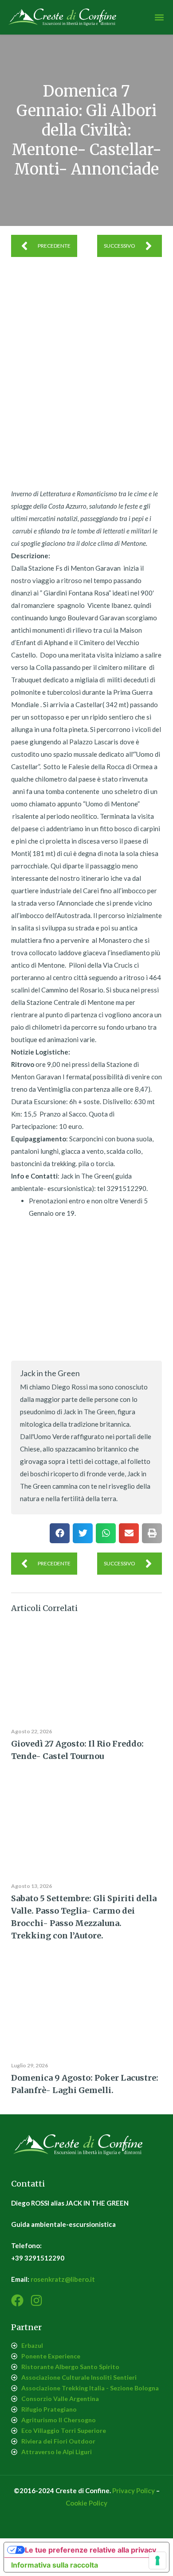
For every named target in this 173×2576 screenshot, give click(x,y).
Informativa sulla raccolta (55, 2565)
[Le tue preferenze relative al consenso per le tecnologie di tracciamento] (157, 2560)
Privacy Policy (134, 2490)
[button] (159, 18)
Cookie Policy (86, 2503)
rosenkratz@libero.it (63, 2279)
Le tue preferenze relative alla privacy (90, 2550)
